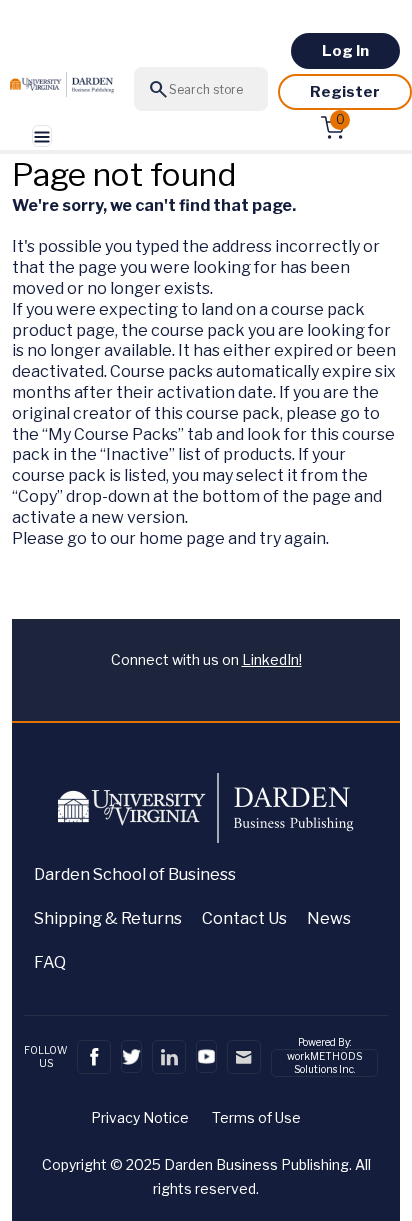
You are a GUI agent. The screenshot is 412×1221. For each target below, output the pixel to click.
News (329, 918)
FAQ (50, 962)
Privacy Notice (140, 1117)
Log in (345, 51)
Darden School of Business (135, 874)
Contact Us (244, 918)
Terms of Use (256, 1117)
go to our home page (146, 538)
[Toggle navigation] (42, 136)
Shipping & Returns (108, 918)
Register (345, 92)
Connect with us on (206, 659)
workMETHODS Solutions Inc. (324, 1062)
